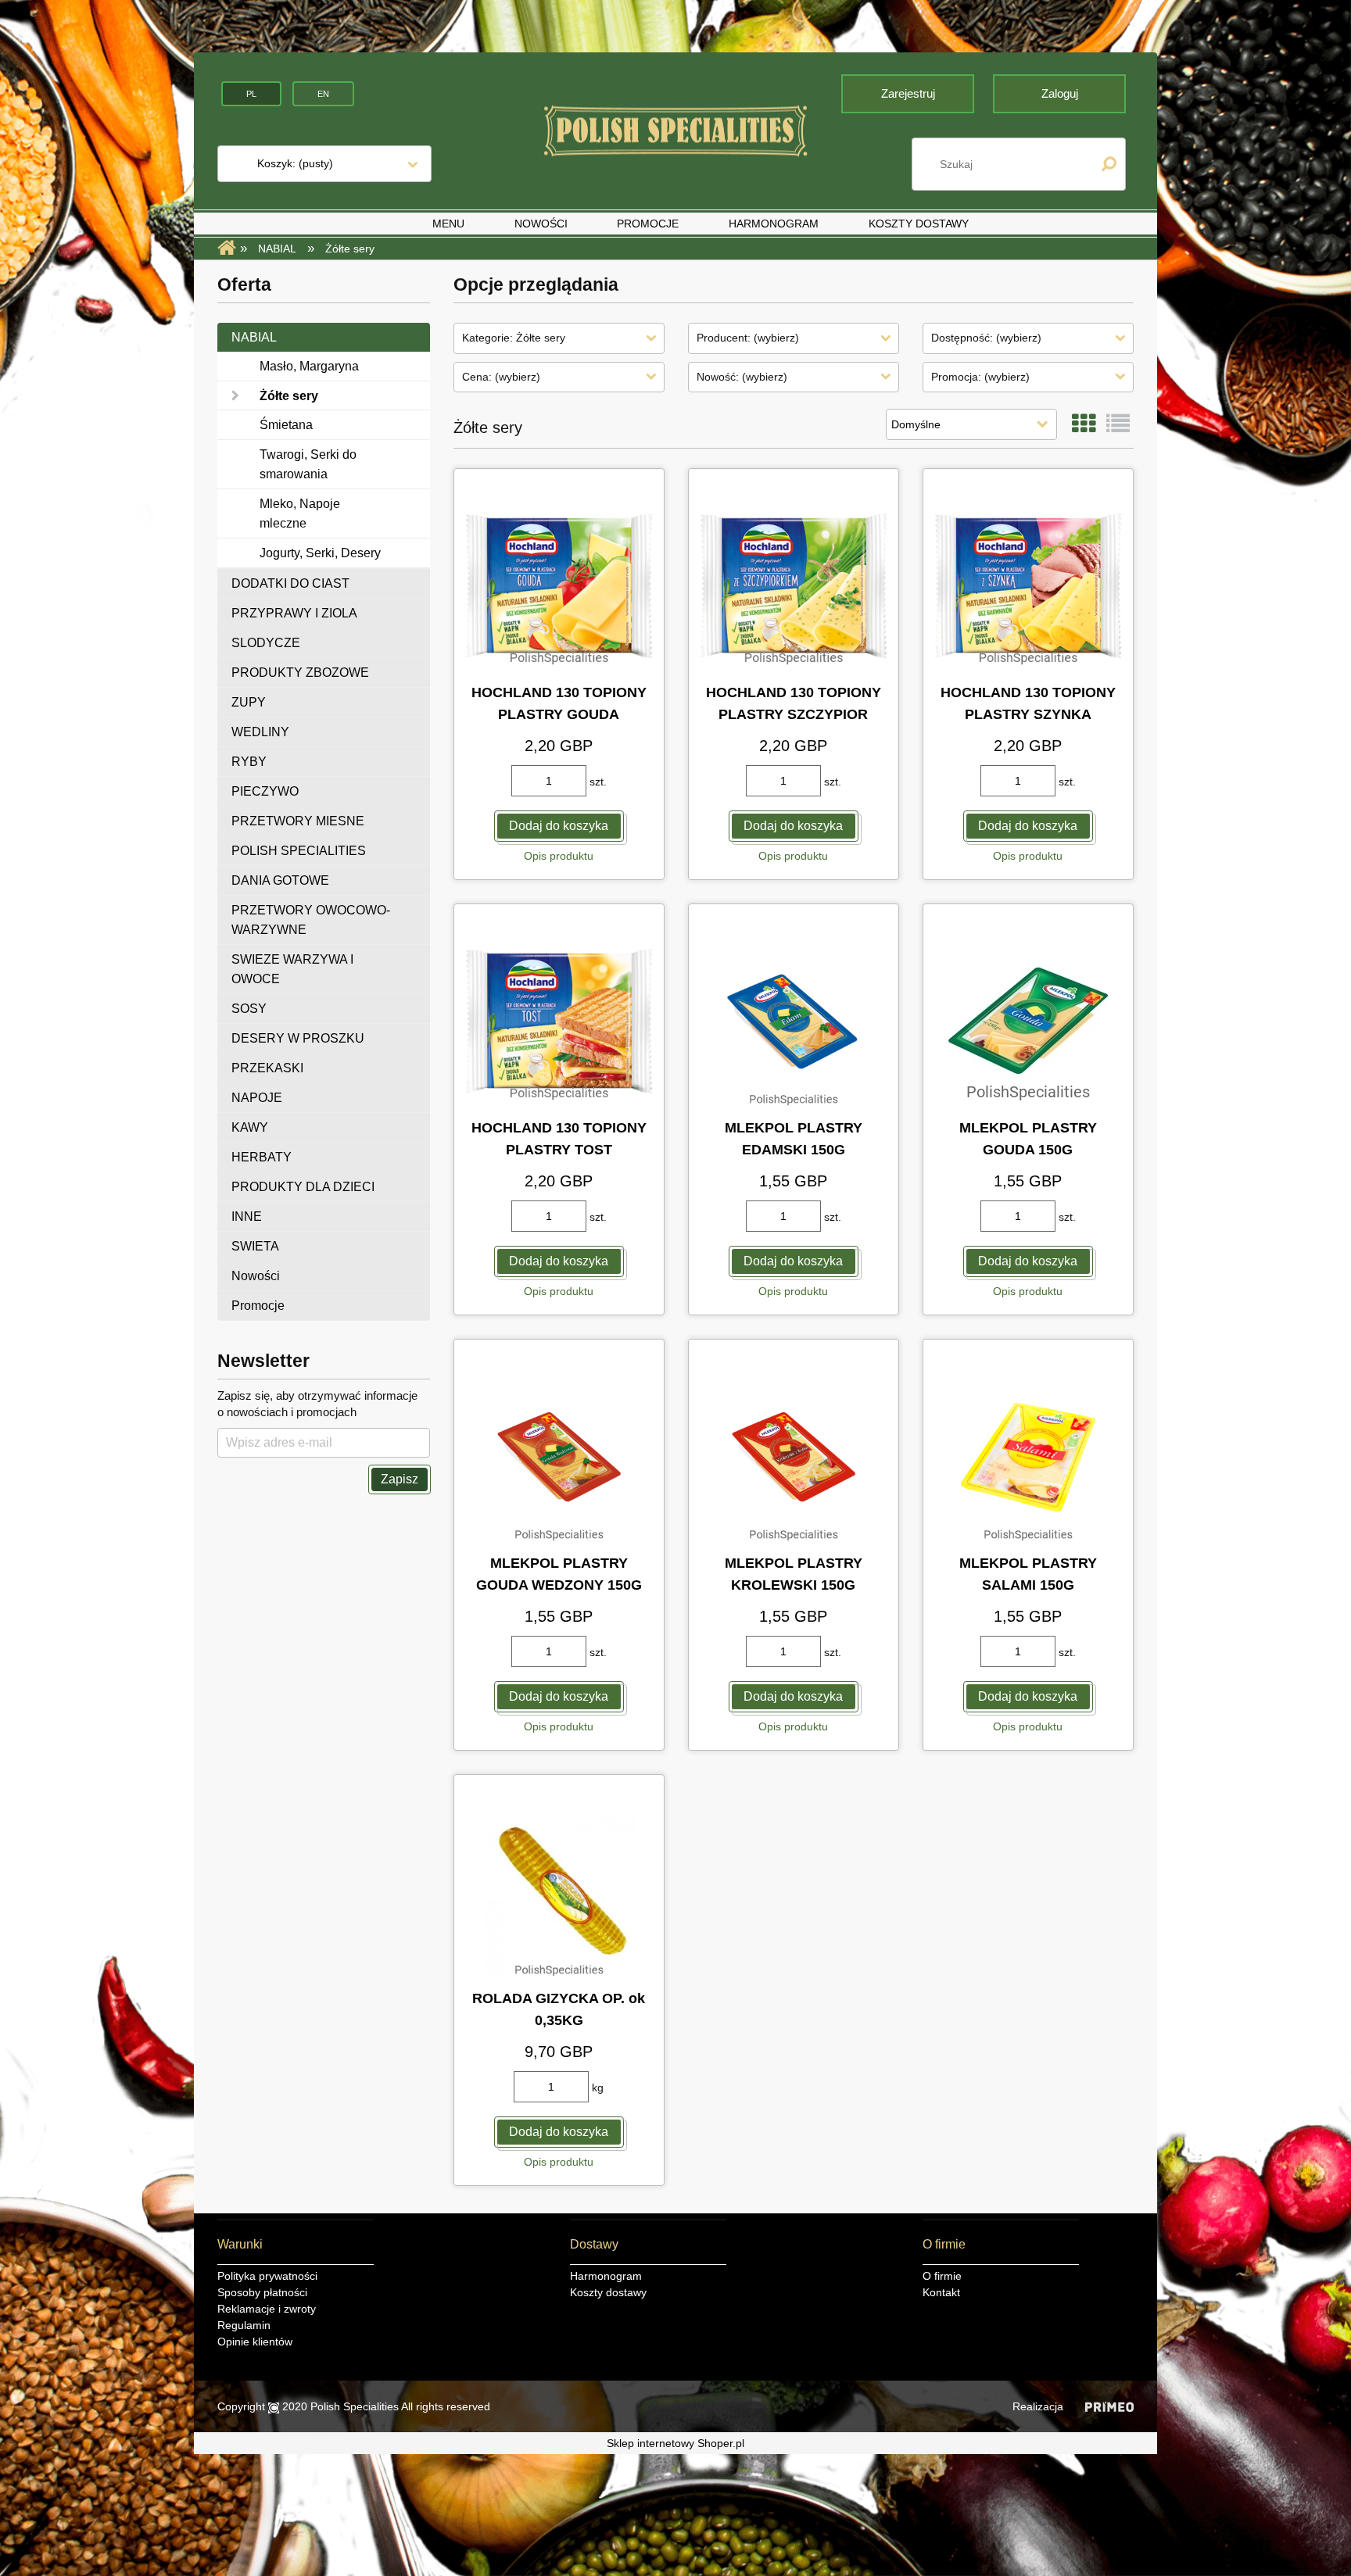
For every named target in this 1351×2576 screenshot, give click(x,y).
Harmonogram (606, 2276)
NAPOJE (257, 1098)
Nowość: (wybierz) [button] (742, 377)
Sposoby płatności (262, 2292)
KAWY (250, 1127)
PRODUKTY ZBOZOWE (300, 673)
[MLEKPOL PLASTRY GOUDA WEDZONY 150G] (559, 1457)
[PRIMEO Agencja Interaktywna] (1109, 2406)
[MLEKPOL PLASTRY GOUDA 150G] (1028, 1021)
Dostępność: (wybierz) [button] (986, 338)
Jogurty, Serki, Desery (320, 553)
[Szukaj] (1109, 164)
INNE (247, 1216)
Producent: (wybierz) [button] (748, 338)
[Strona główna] (675, 131)
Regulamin (244, 2325)
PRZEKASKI (267, 1068)
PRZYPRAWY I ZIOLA (294, 613)
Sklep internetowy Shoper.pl (675, 2443)
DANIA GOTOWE (280, 880)
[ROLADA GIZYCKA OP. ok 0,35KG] (559, 1892)
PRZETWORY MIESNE (298, 821)
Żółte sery (289, 396)
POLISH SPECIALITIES (299, 851)
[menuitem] (448, 224)
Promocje (258, 1306)
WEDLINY (260, 732)
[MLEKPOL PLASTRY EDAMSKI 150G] (794, 1021)
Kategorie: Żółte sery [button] (514, 338)
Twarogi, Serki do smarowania (308, 464)
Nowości (256, 1276)
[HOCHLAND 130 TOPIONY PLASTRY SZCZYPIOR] (794, 586)
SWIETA (255, 1246)
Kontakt (941, 2292)
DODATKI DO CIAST (290, 583)
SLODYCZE (266, 643)
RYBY (249, 762)
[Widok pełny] (1118, 424)
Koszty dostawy (608, 2292)
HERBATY (262, 1157)
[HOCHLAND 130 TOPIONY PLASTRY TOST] (559, 1021)
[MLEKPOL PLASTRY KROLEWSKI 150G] (794, 1457)
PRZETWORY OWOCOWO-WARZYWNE (311, 920)
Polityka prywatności (267, 2276)
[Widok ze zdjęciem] (1084, 424)
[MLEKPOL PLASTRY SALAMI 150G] (1028, 1457)
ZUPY (249, 702)
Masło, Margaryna (309, 366)
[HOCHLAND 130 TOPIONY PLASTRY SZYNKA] (1028, 586)
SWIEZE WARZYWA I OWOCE (292, 969)
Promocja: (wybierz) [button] (980, 377)
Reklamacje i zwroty (267, 2309)
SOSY (249, 1009)
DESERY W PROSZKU (298, 1038)
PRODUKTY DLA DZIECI (303, 1187)
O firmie (942, 2276)
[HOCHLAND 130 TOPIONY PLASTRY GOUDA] (559, 586)
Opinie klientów (255, 2342)
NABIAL (254, 337)
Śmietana (286, 425)
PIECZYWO (265, 791)
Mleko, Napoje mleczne (300, 513)
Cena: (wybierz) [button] (501, 377)
